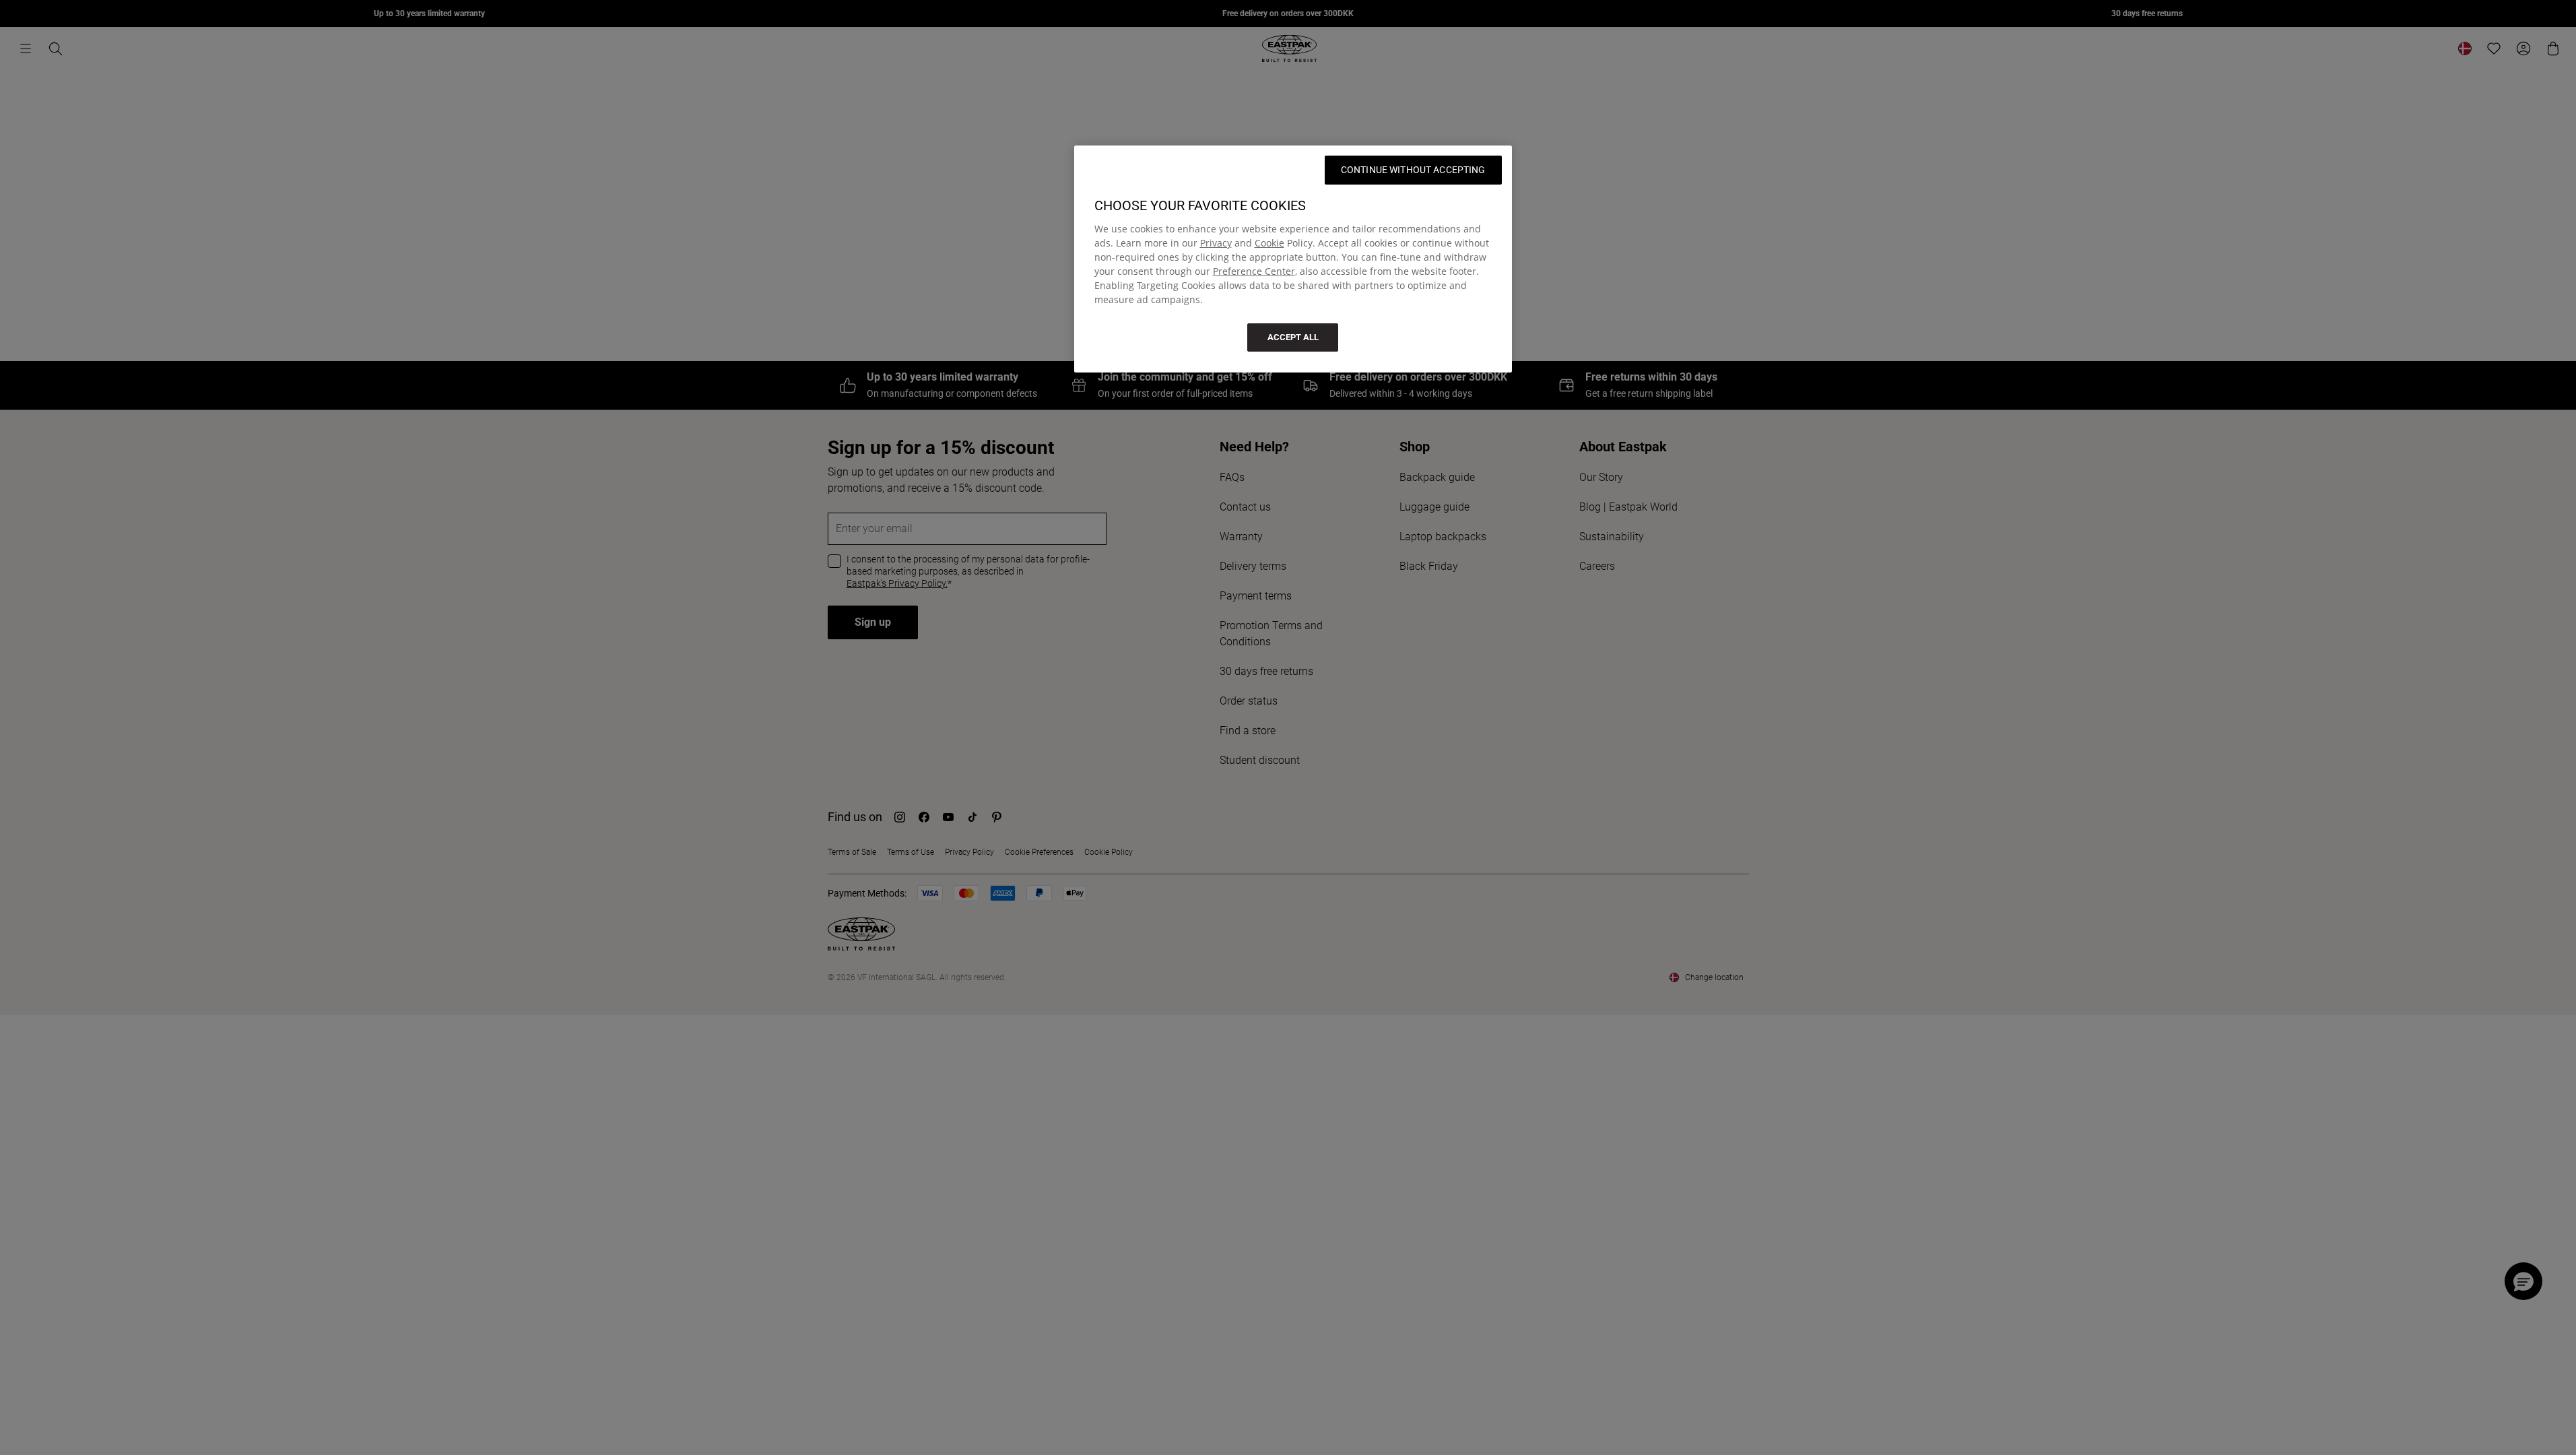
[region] (1293, 259)
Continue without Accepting (1413, 170)
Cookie (1269, 243)
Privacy (1216, 243)
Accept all (1293, 337)
